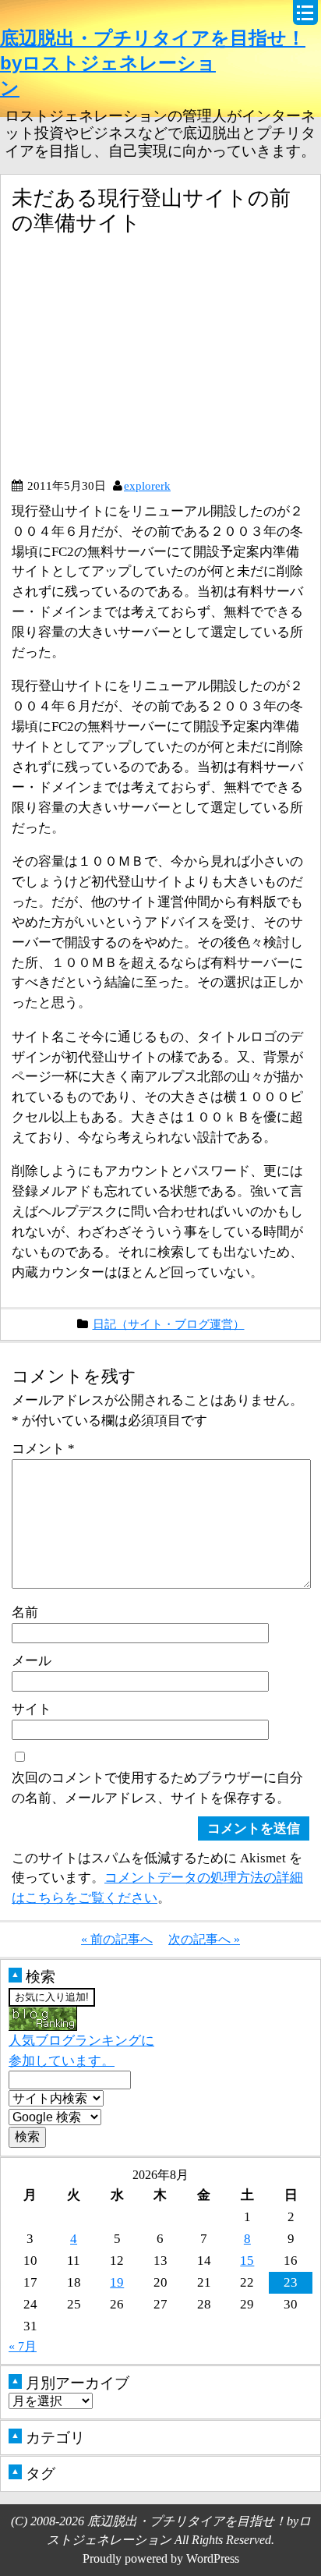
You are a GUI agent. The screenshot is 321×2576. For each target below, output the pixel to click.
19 (117, 2282)
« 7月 (23, 2346)
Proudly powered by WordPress (161, 2558)
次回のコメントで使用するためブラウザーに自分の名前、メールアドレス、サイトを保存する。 (157, 1788)
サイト (32, 1709)
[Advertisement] (143, 363)
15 (247, 2260)
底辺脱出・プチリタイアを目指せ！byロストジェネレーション (153, 63)
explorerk (147, 485)
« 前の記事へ (117, 1939)
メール (32, 1660)
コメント (43, 1448)
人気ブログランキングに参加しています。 (81, 2050)
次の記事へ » (204, 1939)
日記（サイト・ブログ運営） (169, 1324)
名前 (25, 1612)
